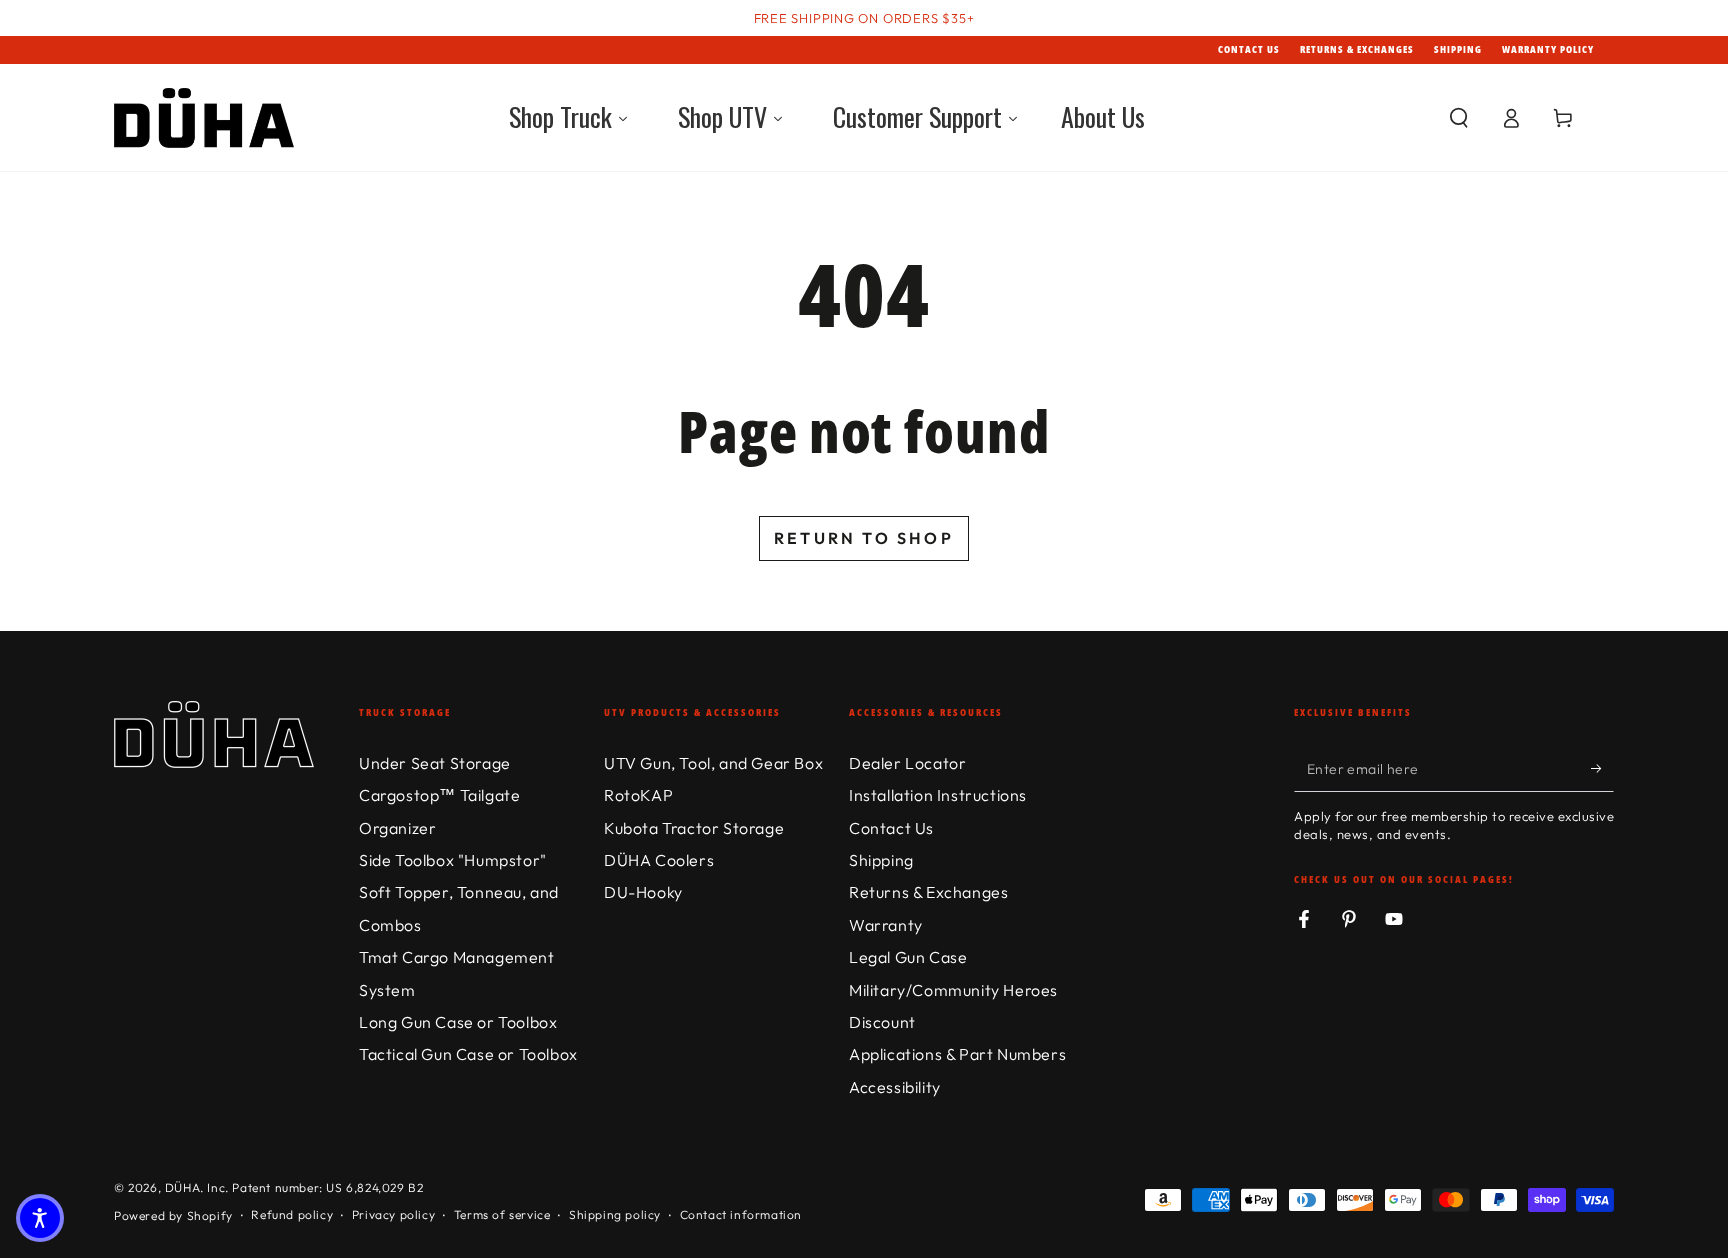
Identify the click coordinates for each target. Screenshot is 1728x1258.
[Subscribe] (1602, 769)
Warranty (886, 925)
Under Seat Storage (435, 763)
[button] (1459, 118)
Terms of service (502, 1214)
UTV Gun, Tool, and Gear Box (713, 763)
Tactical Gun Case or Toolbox (468, 1054)
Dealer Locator (907, 763)
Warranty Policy (1548, 49)
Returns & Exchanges (1357, 49)
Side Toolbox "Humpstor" (453, 860)
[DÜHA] (204, 118)
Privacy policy (393, 1214)
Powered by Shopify (173, 1215)
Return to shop (864, 538)
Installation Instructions (938, 795)
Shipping (1458, 49)
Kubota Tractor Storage (694, 828)
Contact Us (1249, 49)
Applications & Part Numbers (957, 1054)
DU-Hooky (643, 892)
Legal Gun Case (908, 957)
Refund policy (292, 1214)
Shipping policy (615, 1214)
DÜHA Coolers (659, 860)
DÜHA (182, 1187)
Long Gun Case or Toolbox (458, 1022)
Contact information (741, 1214)
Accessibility (895, 1087)
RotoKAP (638, 795)
